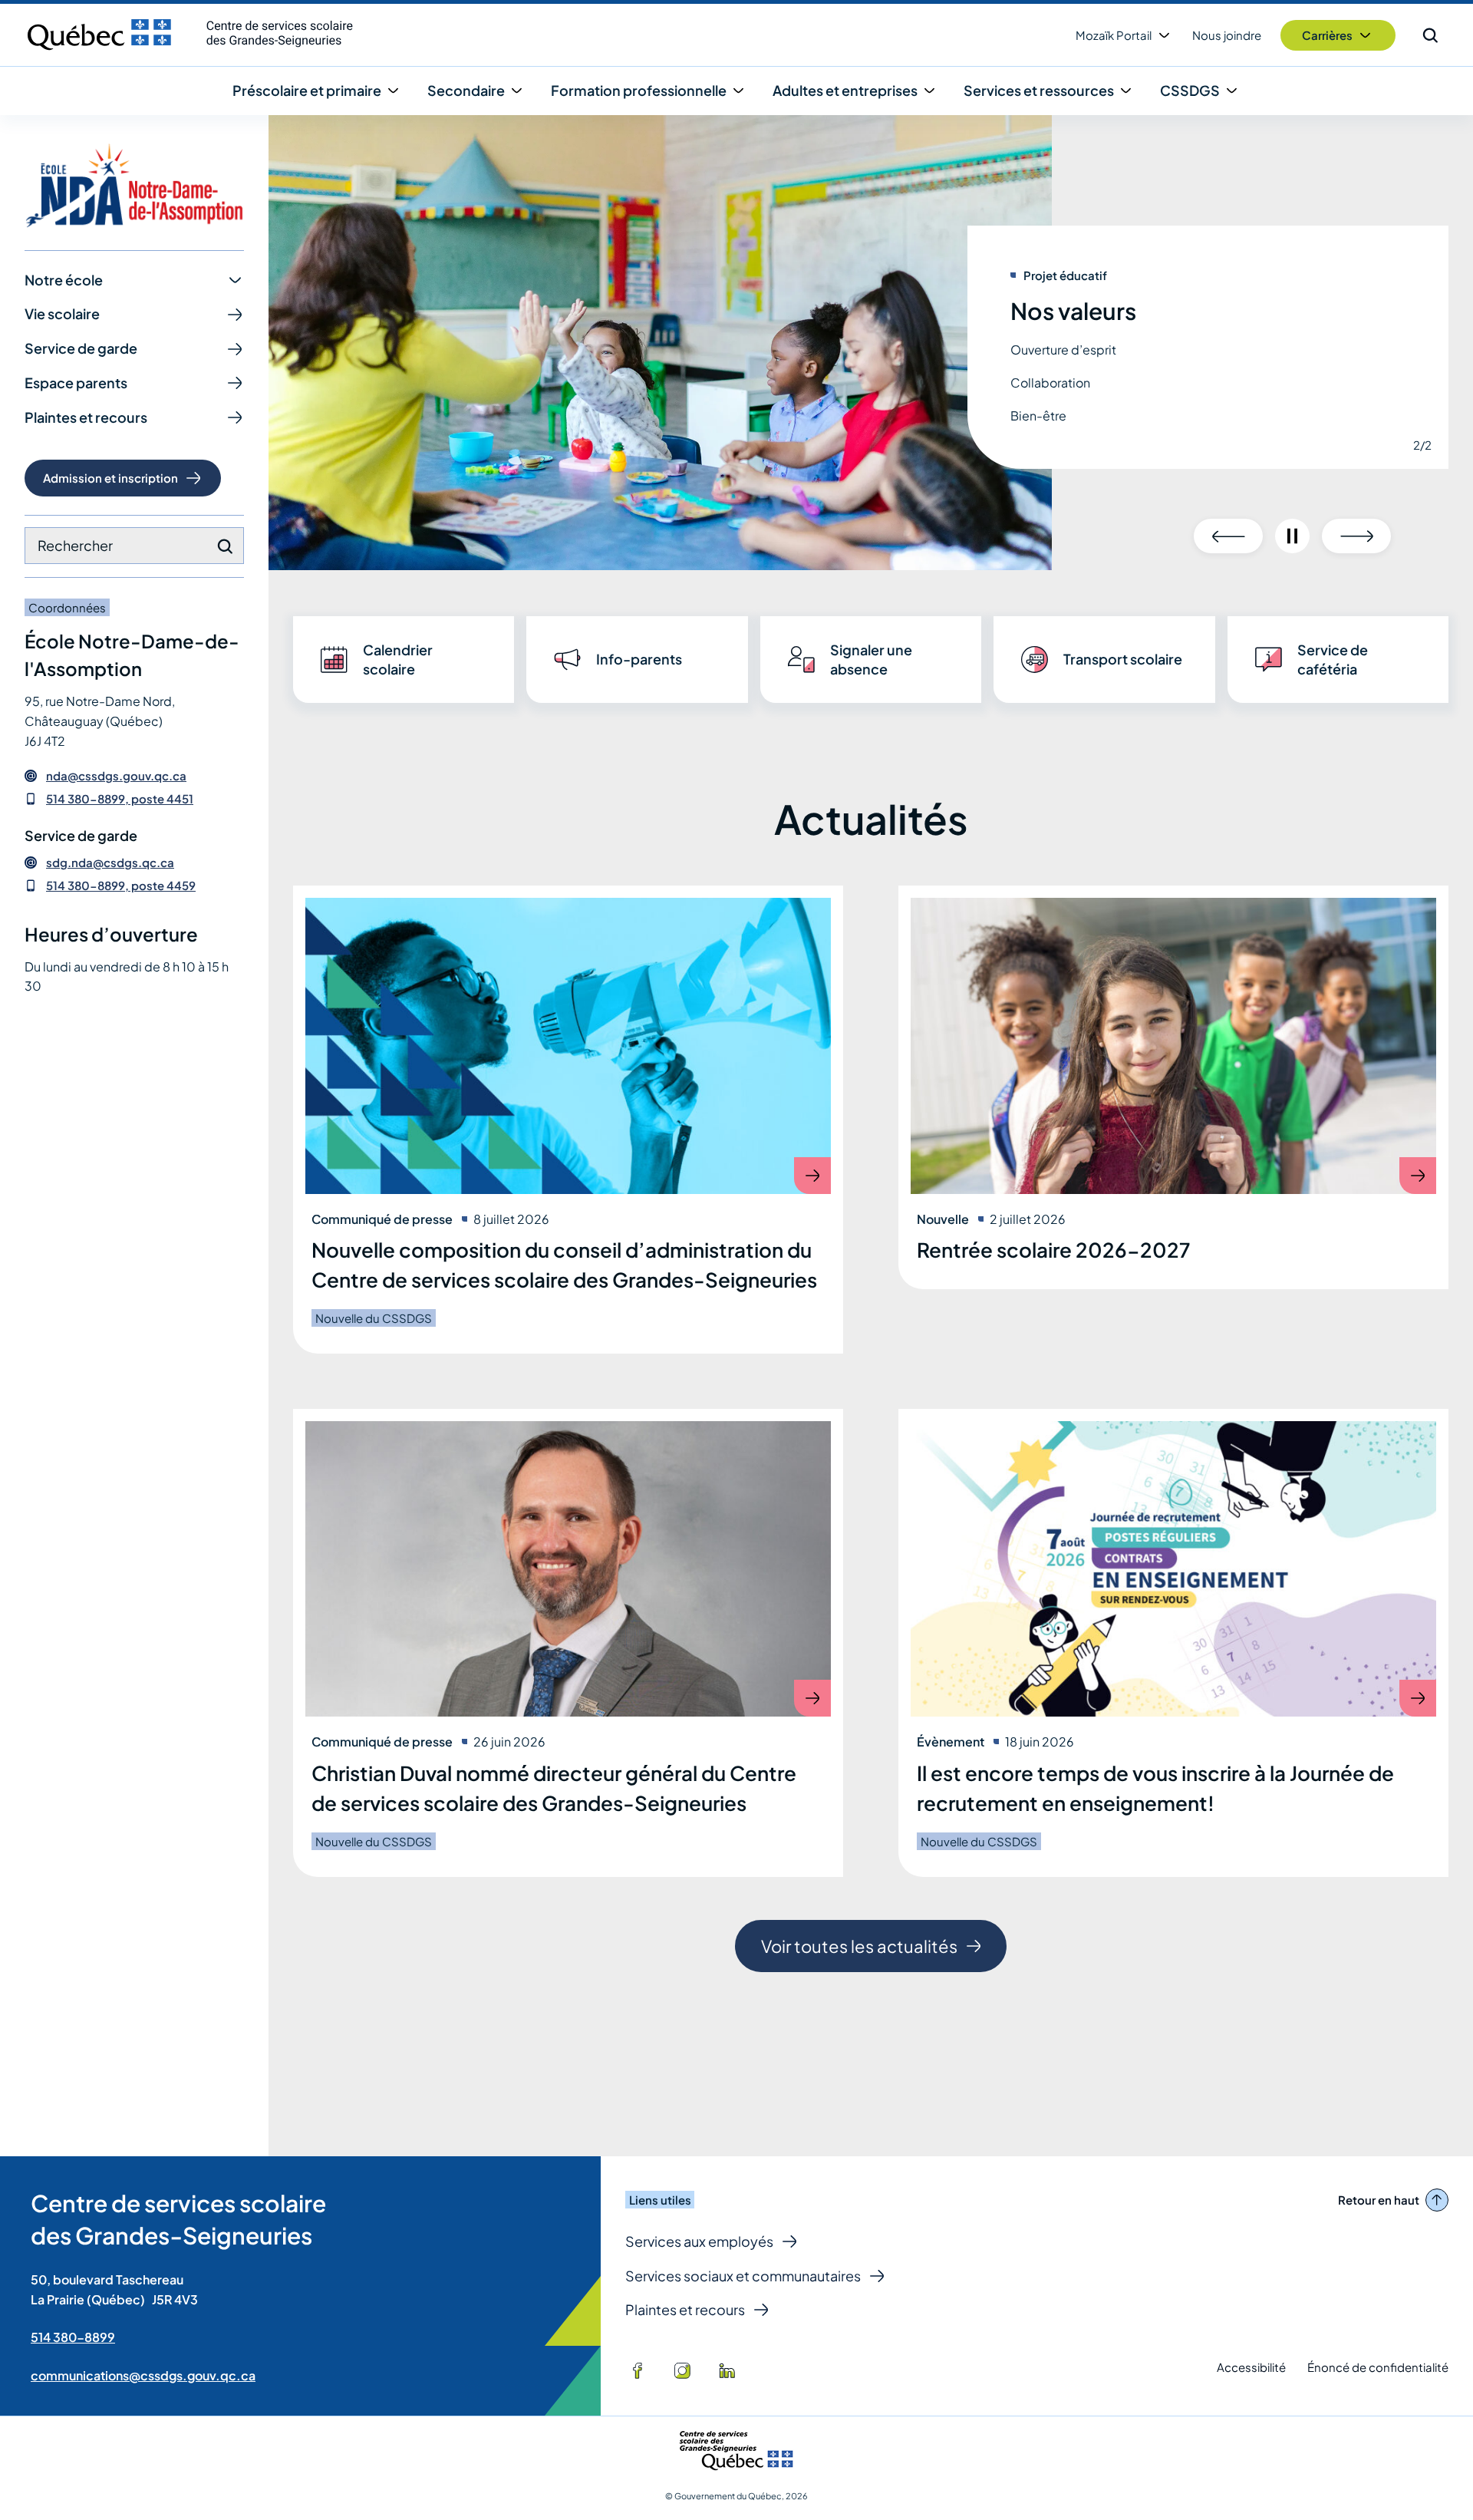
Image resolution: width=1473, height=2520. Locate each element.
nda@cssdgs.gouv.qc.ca (116, 776)
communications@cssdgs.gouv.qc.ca (143, 2375)
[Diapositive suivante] (1356, 536)
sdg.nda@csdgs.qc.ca (110, 863)
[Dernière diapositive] (1228, 536)
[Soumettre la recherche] (225, 546)
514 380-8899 (73, 2337)
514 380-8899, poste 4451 (120, 798)
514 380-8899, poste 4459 (121, 885)
